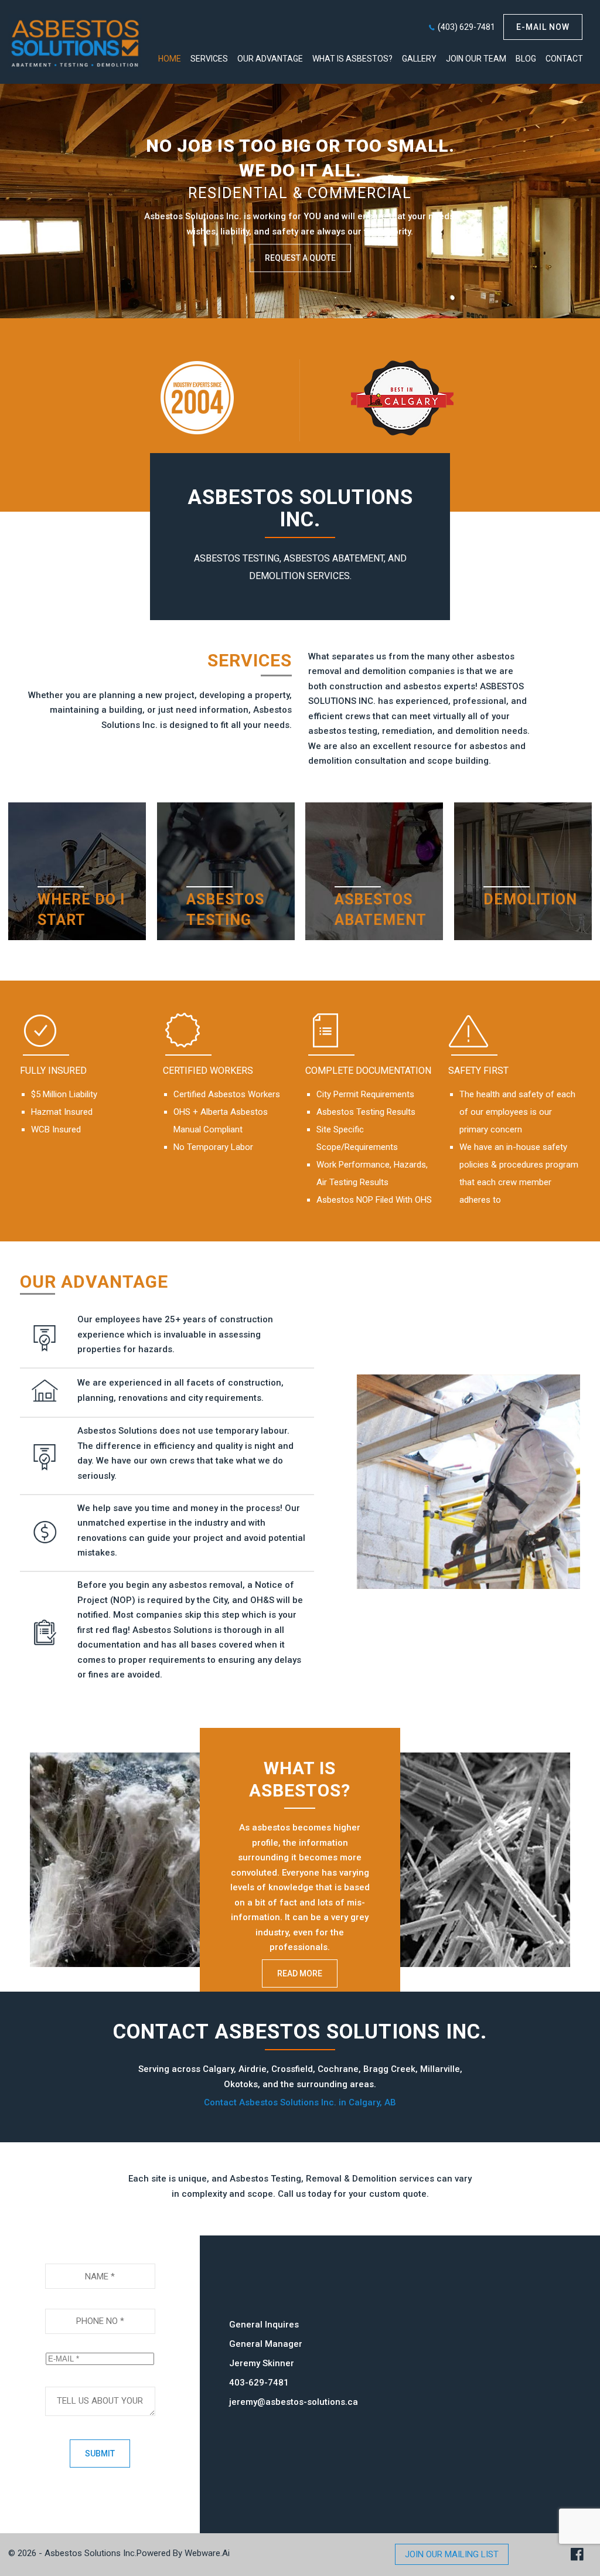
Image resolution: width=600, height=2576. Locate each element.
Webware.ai (207, 2553)
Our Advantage (270, 59)
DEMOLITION (530, 899)
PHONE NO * (100, 2297)
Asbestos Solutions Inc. (91, 2553)
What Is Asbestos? (352, 59)
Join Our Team (476, 59)
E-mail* (100, 2342)
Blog (526, 59)
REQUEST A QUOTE (300, 258)
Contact (564, 59)
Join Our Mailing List (452, 2554)
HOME (170, 59)
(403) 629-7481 (466, 27)
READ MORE (300, 1973)
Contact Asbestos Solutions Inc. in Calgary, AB (300, 2102)
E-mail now (543, 27)
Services (209, 59)
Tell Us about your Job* (100, 2376)
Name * (100, 2252)
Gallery (419, 59)
